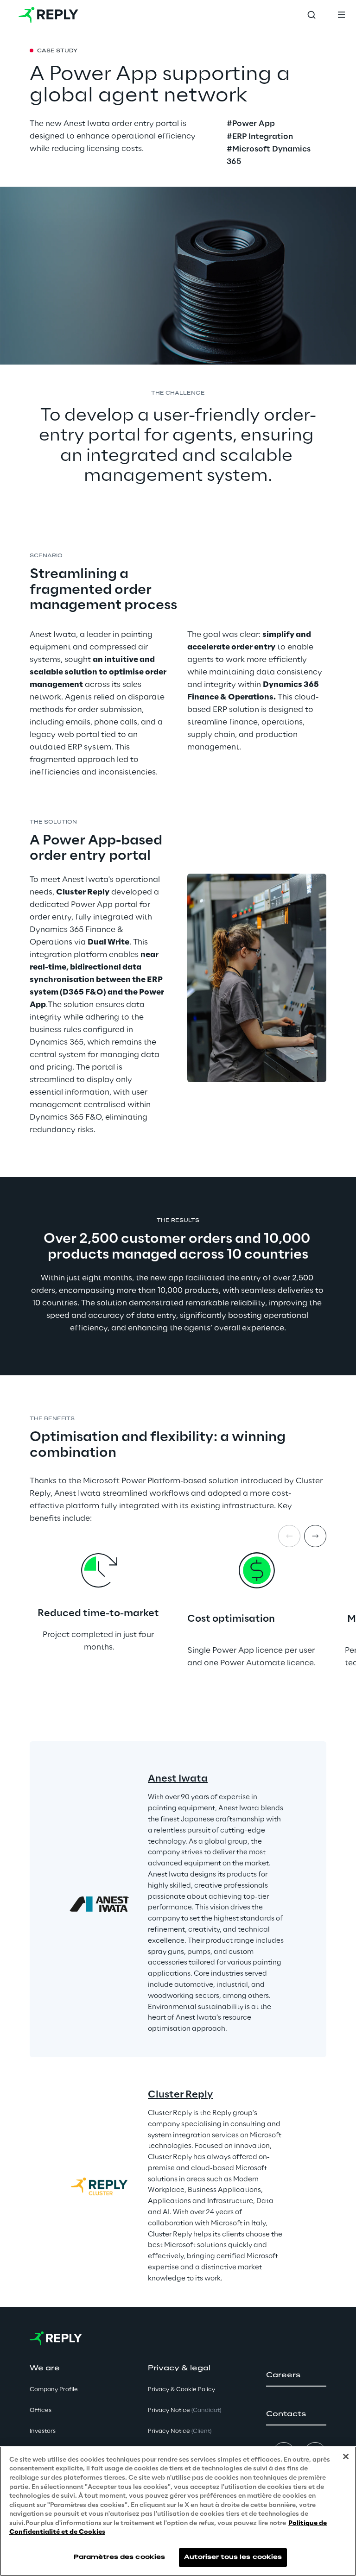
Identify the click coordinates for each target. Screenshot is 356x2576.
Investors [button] (43, 2431)
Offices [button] (41, 2410)
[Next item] (315, 1536)
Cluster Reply (181, 2095)
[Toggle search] (311, 15)
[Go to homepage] (48, 15)
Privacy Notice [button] (184, 2410)
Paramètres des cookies (120, 2557)
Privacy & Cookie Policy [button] (181, 2390)
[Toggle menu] (341, 15)
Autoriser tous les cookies (233, 2557)
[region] (178, 2511)
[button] (296, 2375)
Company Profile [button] (54, 2390)
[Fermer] (346, 2456)
